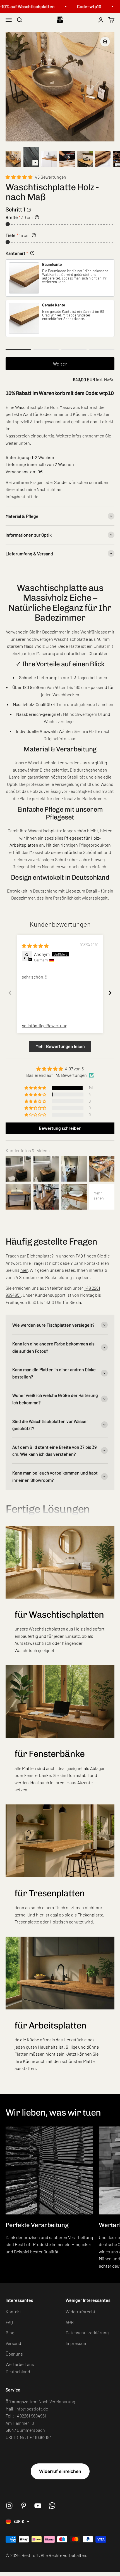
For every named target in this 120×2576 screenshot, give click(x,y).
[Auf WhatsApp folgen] (52, 2506)
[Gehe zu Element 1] (13, 160)
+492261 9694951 (30, 2416)
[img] (35, 946)
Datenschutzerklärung (87, 2332)
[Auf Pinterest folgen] (24, 2506)
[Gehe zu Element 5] (85, 160)
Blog (10, 2332)
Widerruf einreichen (60, 2471)
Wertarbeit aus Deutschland (20, 2368)
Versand (13, 2343)
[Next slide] (110, 993)
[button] (19, 177)
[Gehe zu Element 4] (67, 160)
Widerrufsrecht (81, 2311)
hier (24, 1270)
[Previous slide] (10, 993)
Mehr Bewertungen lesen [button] (60, 1046)
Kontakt (13, 2311)
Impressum (76, 2343)
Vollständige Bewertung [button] (45, 1025)
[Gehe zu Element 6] (103, 160)
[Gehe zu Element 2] (31, 158)
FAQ (9, 2322)
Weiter (60, 364)
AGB (70, 2322)
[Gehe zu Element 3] (49, 160)
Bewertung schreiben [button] (60, 1128)
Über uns (14, 2354)
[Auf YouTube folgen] (38, 2506)
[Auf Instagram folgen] (9, 2506)
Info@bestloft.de (32, 2409)
